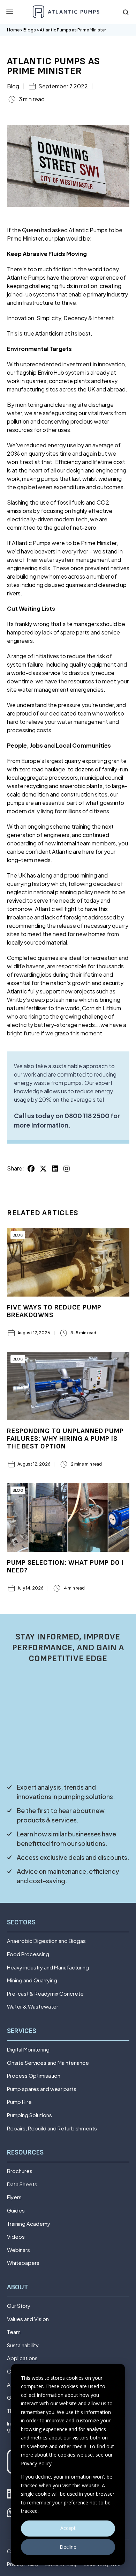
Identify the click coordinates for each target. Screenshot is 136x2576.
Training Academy (29, 2224)
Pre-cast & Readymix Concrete (45, 1994)
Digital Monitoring (28, 2050)
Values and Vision (28, 2319)
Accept (68, 2528)
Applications (22, 2358)
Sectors (21, 1922)
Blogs (30, 30)
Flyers (14, 2197)
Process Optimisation (34, 2076)
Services (22, 2031)
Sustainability (23, 2345)
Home (13, 30)
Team (14, 2332)
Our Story (19, 2306)
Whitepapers (23, 2263)
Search (126, 12)
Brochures (20, 2171)
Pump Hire (19, 2102)
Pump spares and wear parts (42, 2089)
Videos (16, 2237)
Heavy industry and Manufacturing (48, 1968)
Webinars (18, 2250)
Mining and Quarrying (32, 1980)
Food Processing (28, 1954)
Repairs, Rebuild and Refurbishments (52, 2129)
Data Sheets (22, 2184)
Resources (25, 2153)
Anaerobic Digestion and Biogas (46, 1941)
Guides (16, 2211)
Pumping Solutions (29, 2115)
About (18, 2287)
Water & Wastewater (33, 2007)
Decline (68, 2547)
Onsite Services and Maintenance (48, 2063)
